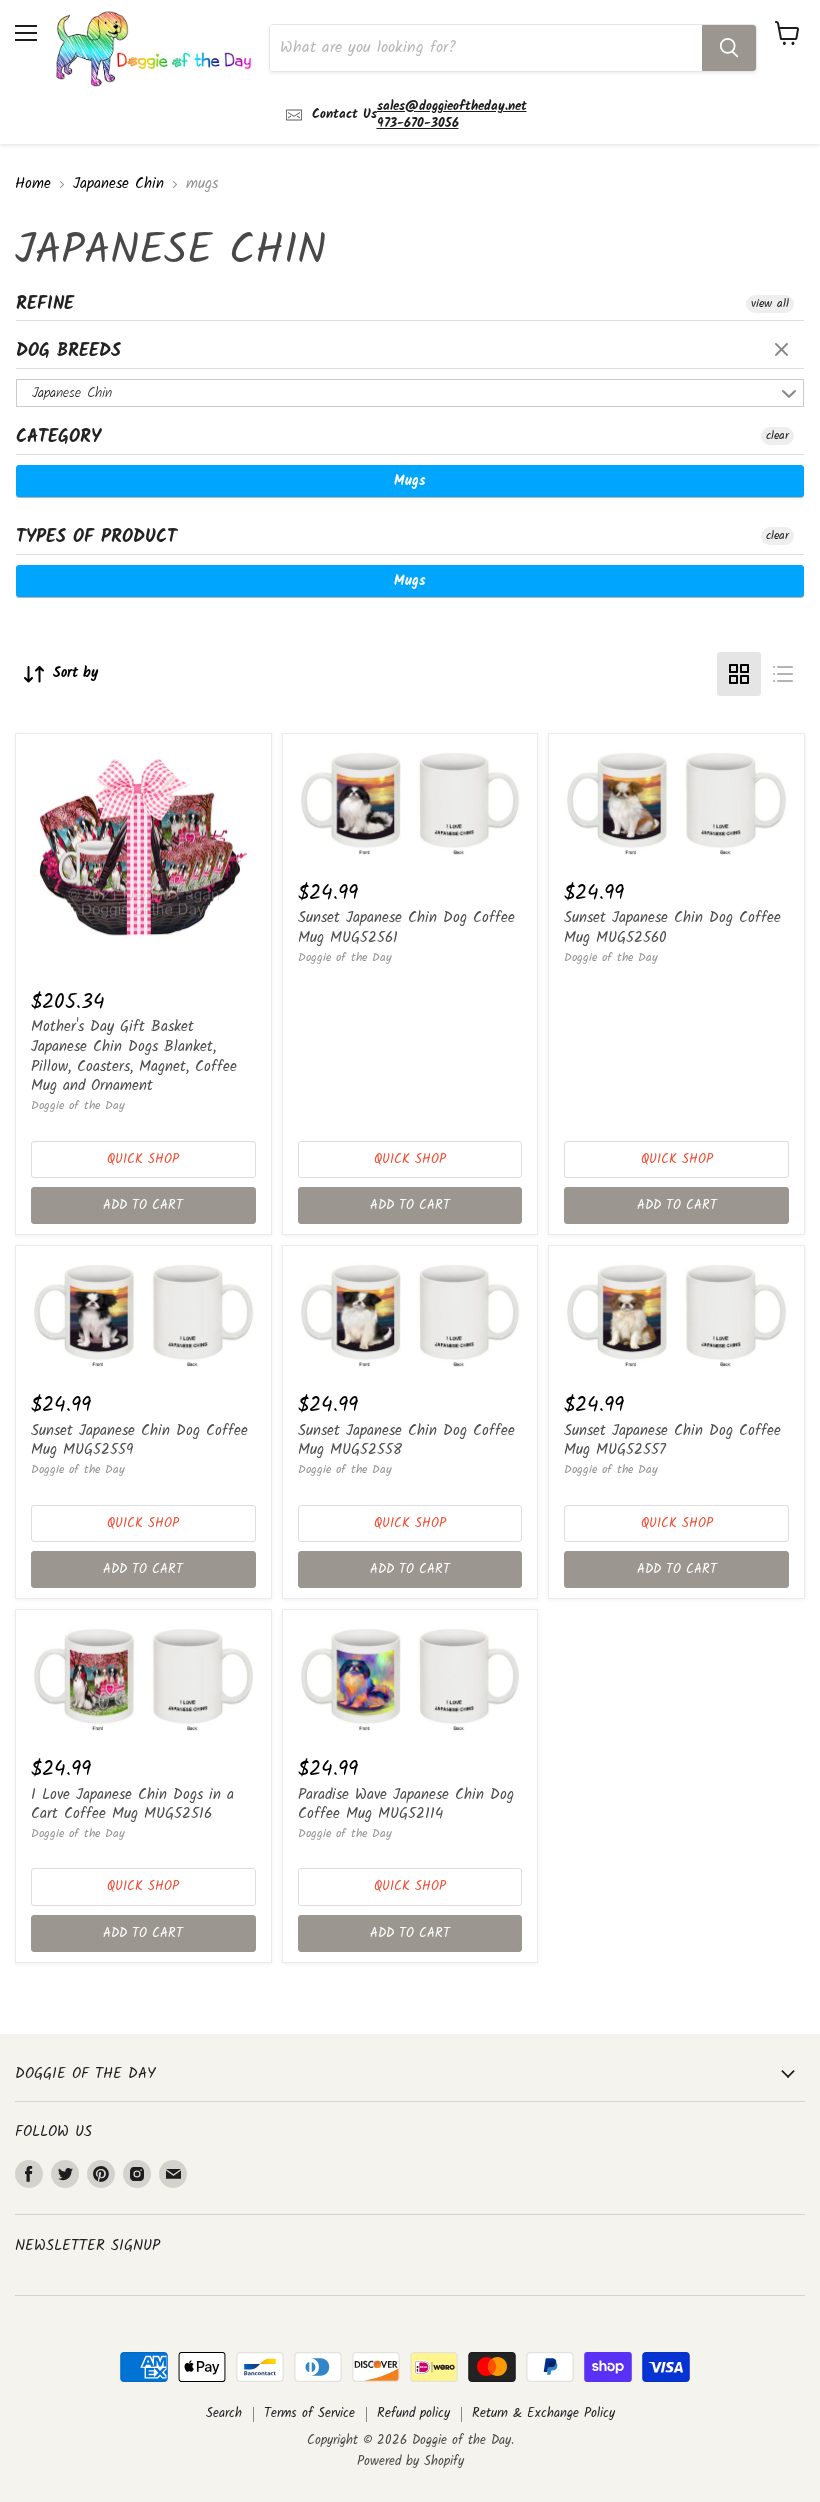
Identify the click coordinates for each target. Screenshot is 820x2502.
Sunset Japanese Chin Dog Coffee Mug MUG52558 (406, 1441)
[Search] (729, 48)
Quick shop (143, 1159)
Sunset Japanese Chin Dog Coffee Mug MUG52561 (406, 928)
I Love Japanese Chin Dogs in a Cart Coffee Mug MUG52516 (132, 1805)
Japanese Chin (118, 184)
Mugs (410, 481)
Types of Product (96, 537)
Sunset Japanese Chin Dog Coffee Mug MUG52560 (672, 928)
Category (58, 437)
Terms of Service (309, 2413)
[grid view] (739, 674)
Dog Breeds (68, 351)
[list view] (783, 674)
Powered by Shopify (410, 2461)
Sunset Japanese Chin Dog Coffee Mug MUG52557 (672, 1441)
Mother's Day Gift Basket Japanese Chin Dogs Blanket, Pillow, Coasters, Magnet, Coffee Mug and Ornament (134, 1056)
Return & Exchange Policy (543, 2413)
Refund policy (413, 2413)
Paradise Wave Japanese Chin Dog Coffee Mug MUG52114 (406, 1805)
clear (784, 351)
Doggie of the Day (78, 1105)
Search (224, 2413)
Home (33, 184)
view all (770, 304)
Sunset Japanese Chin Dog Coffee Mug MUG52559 (139, 1441)
